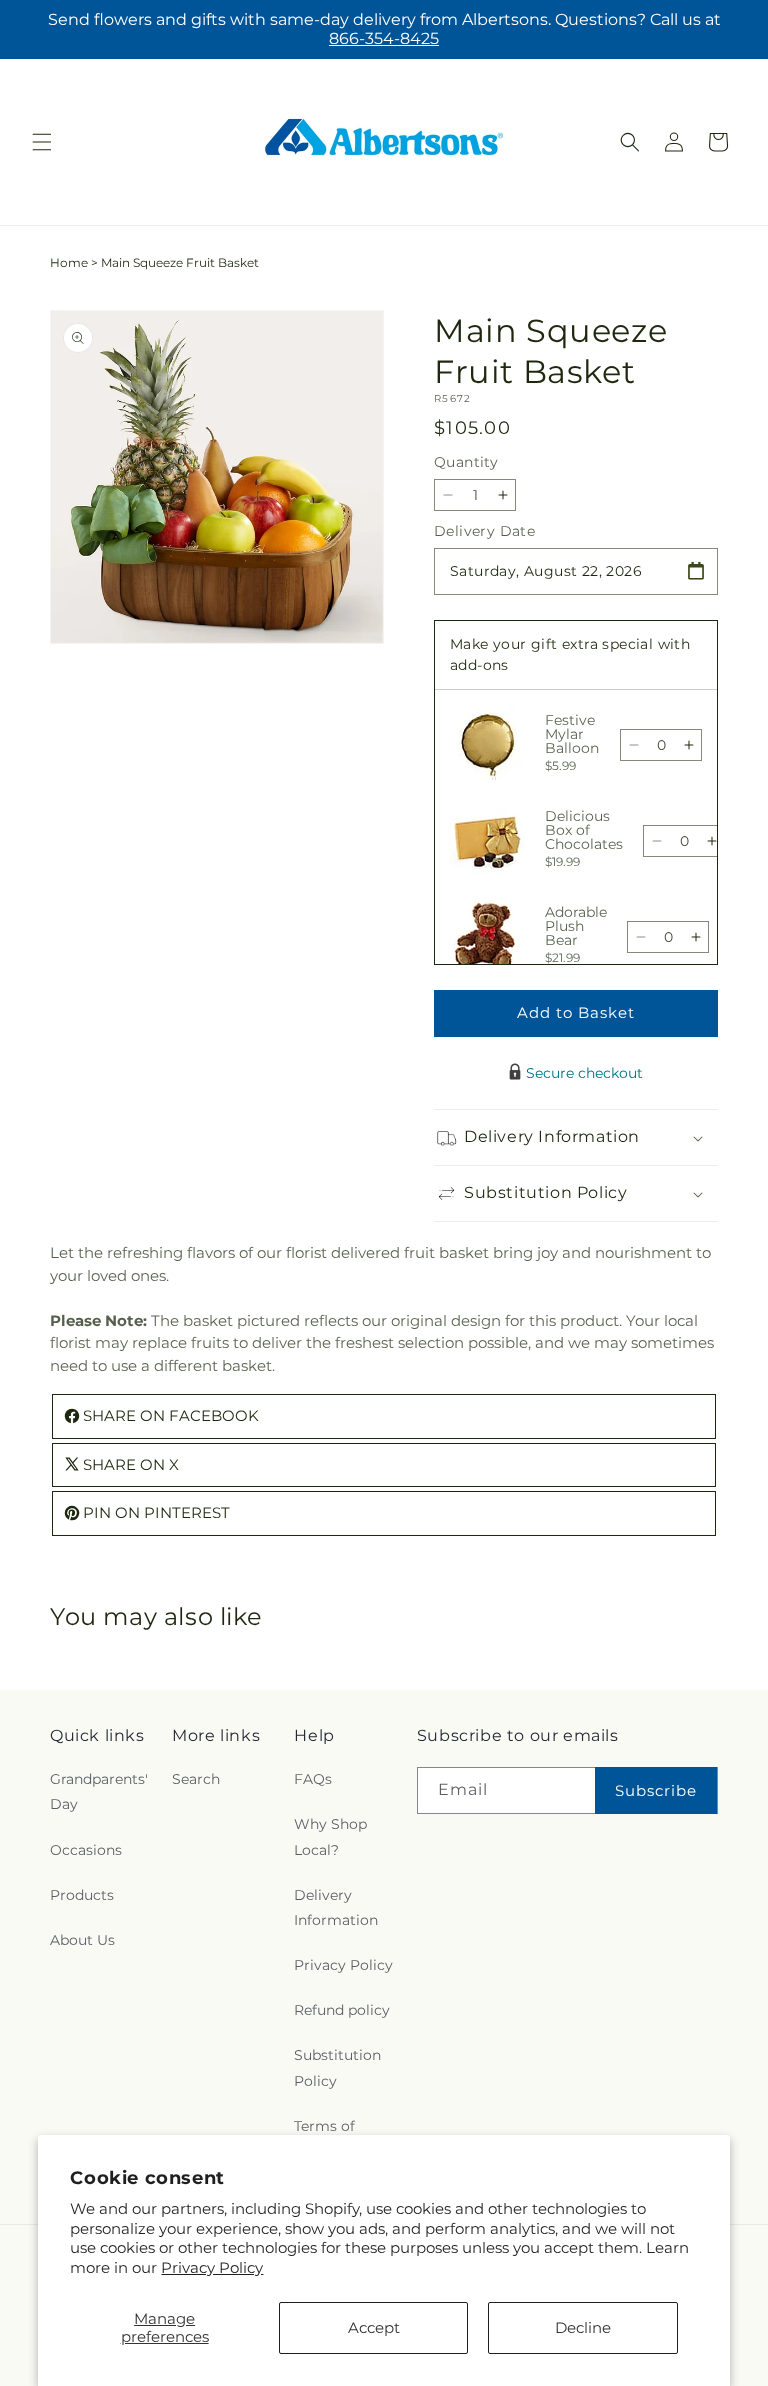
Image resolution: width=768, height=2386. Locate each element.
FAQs (313, 1779)
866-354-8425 (384, 38)
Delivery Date (484, 531)
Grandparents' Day (99, 1791)
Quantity (466, 462)
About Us (82, 1940)
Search (196, 1779)
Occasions (86, 1850)
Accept (374, 2327)
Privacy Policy (212, 2267)
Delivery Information (336, 1907)
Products (82, 1895)
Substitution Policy (337, 2067)
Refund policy (342, 2010)
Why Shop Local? (330, 1836)
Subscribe (656, 1790)
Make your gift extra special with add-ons (570, 654)
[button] (42, 142)
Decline (583, 2327)
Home (69, 262)
